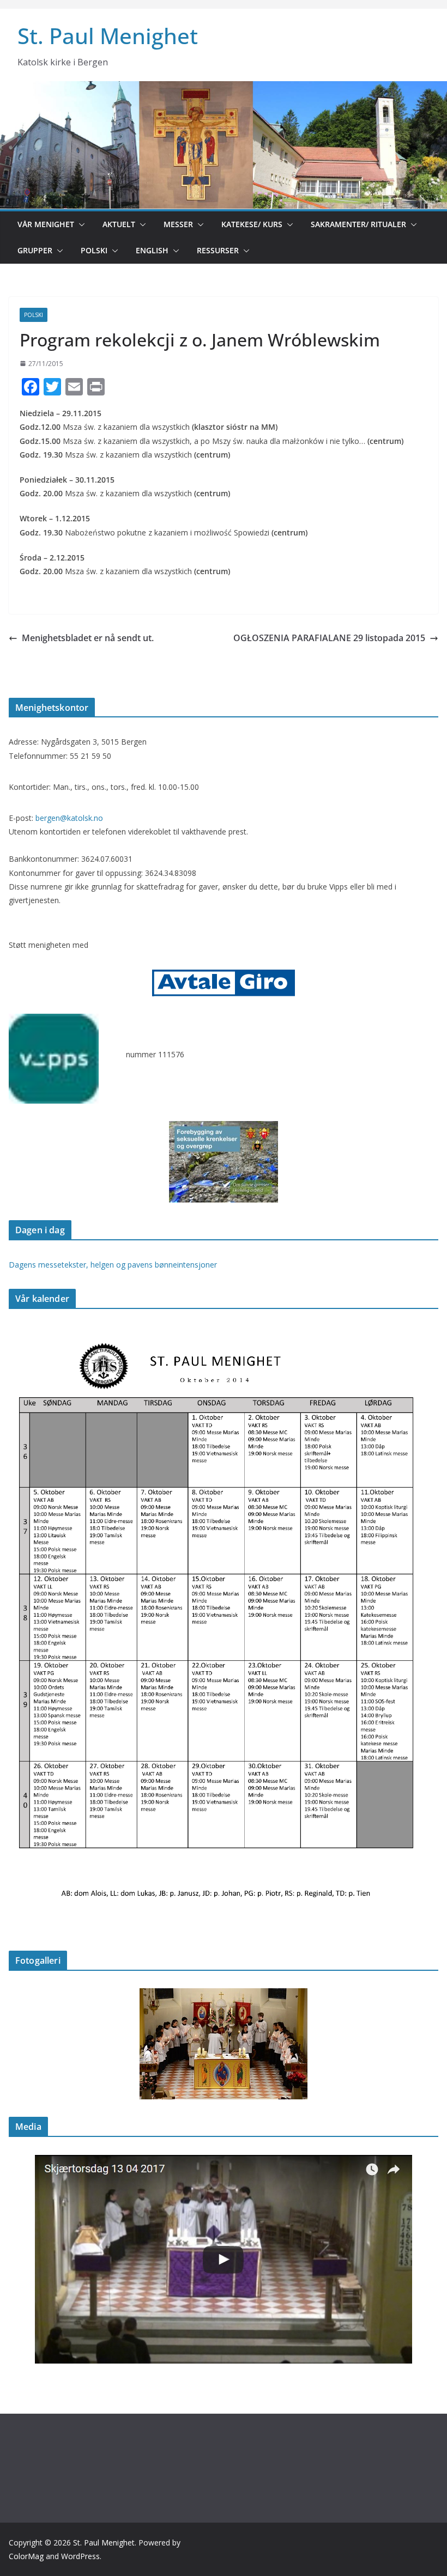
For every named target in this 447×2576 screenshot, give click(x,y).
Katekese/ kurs (252, 224)
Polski (94, 250)
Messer (178, 224)
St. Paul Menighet (108, 36)
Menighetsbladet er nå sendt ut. (88, 638)
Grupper (35, 250)
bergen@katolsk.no (69, 818)
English (152, 250)
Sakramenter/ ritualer (358, 224)
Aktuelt (119, 224)
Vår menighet (46, 224)
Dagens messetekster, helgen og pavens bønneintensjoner (113, 1265)
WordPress (80, 2556)
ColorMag (26, 2556)
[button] (80, 224)
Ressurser (218, 250)
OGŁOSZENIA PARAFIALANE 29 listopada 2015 (329, 638)
